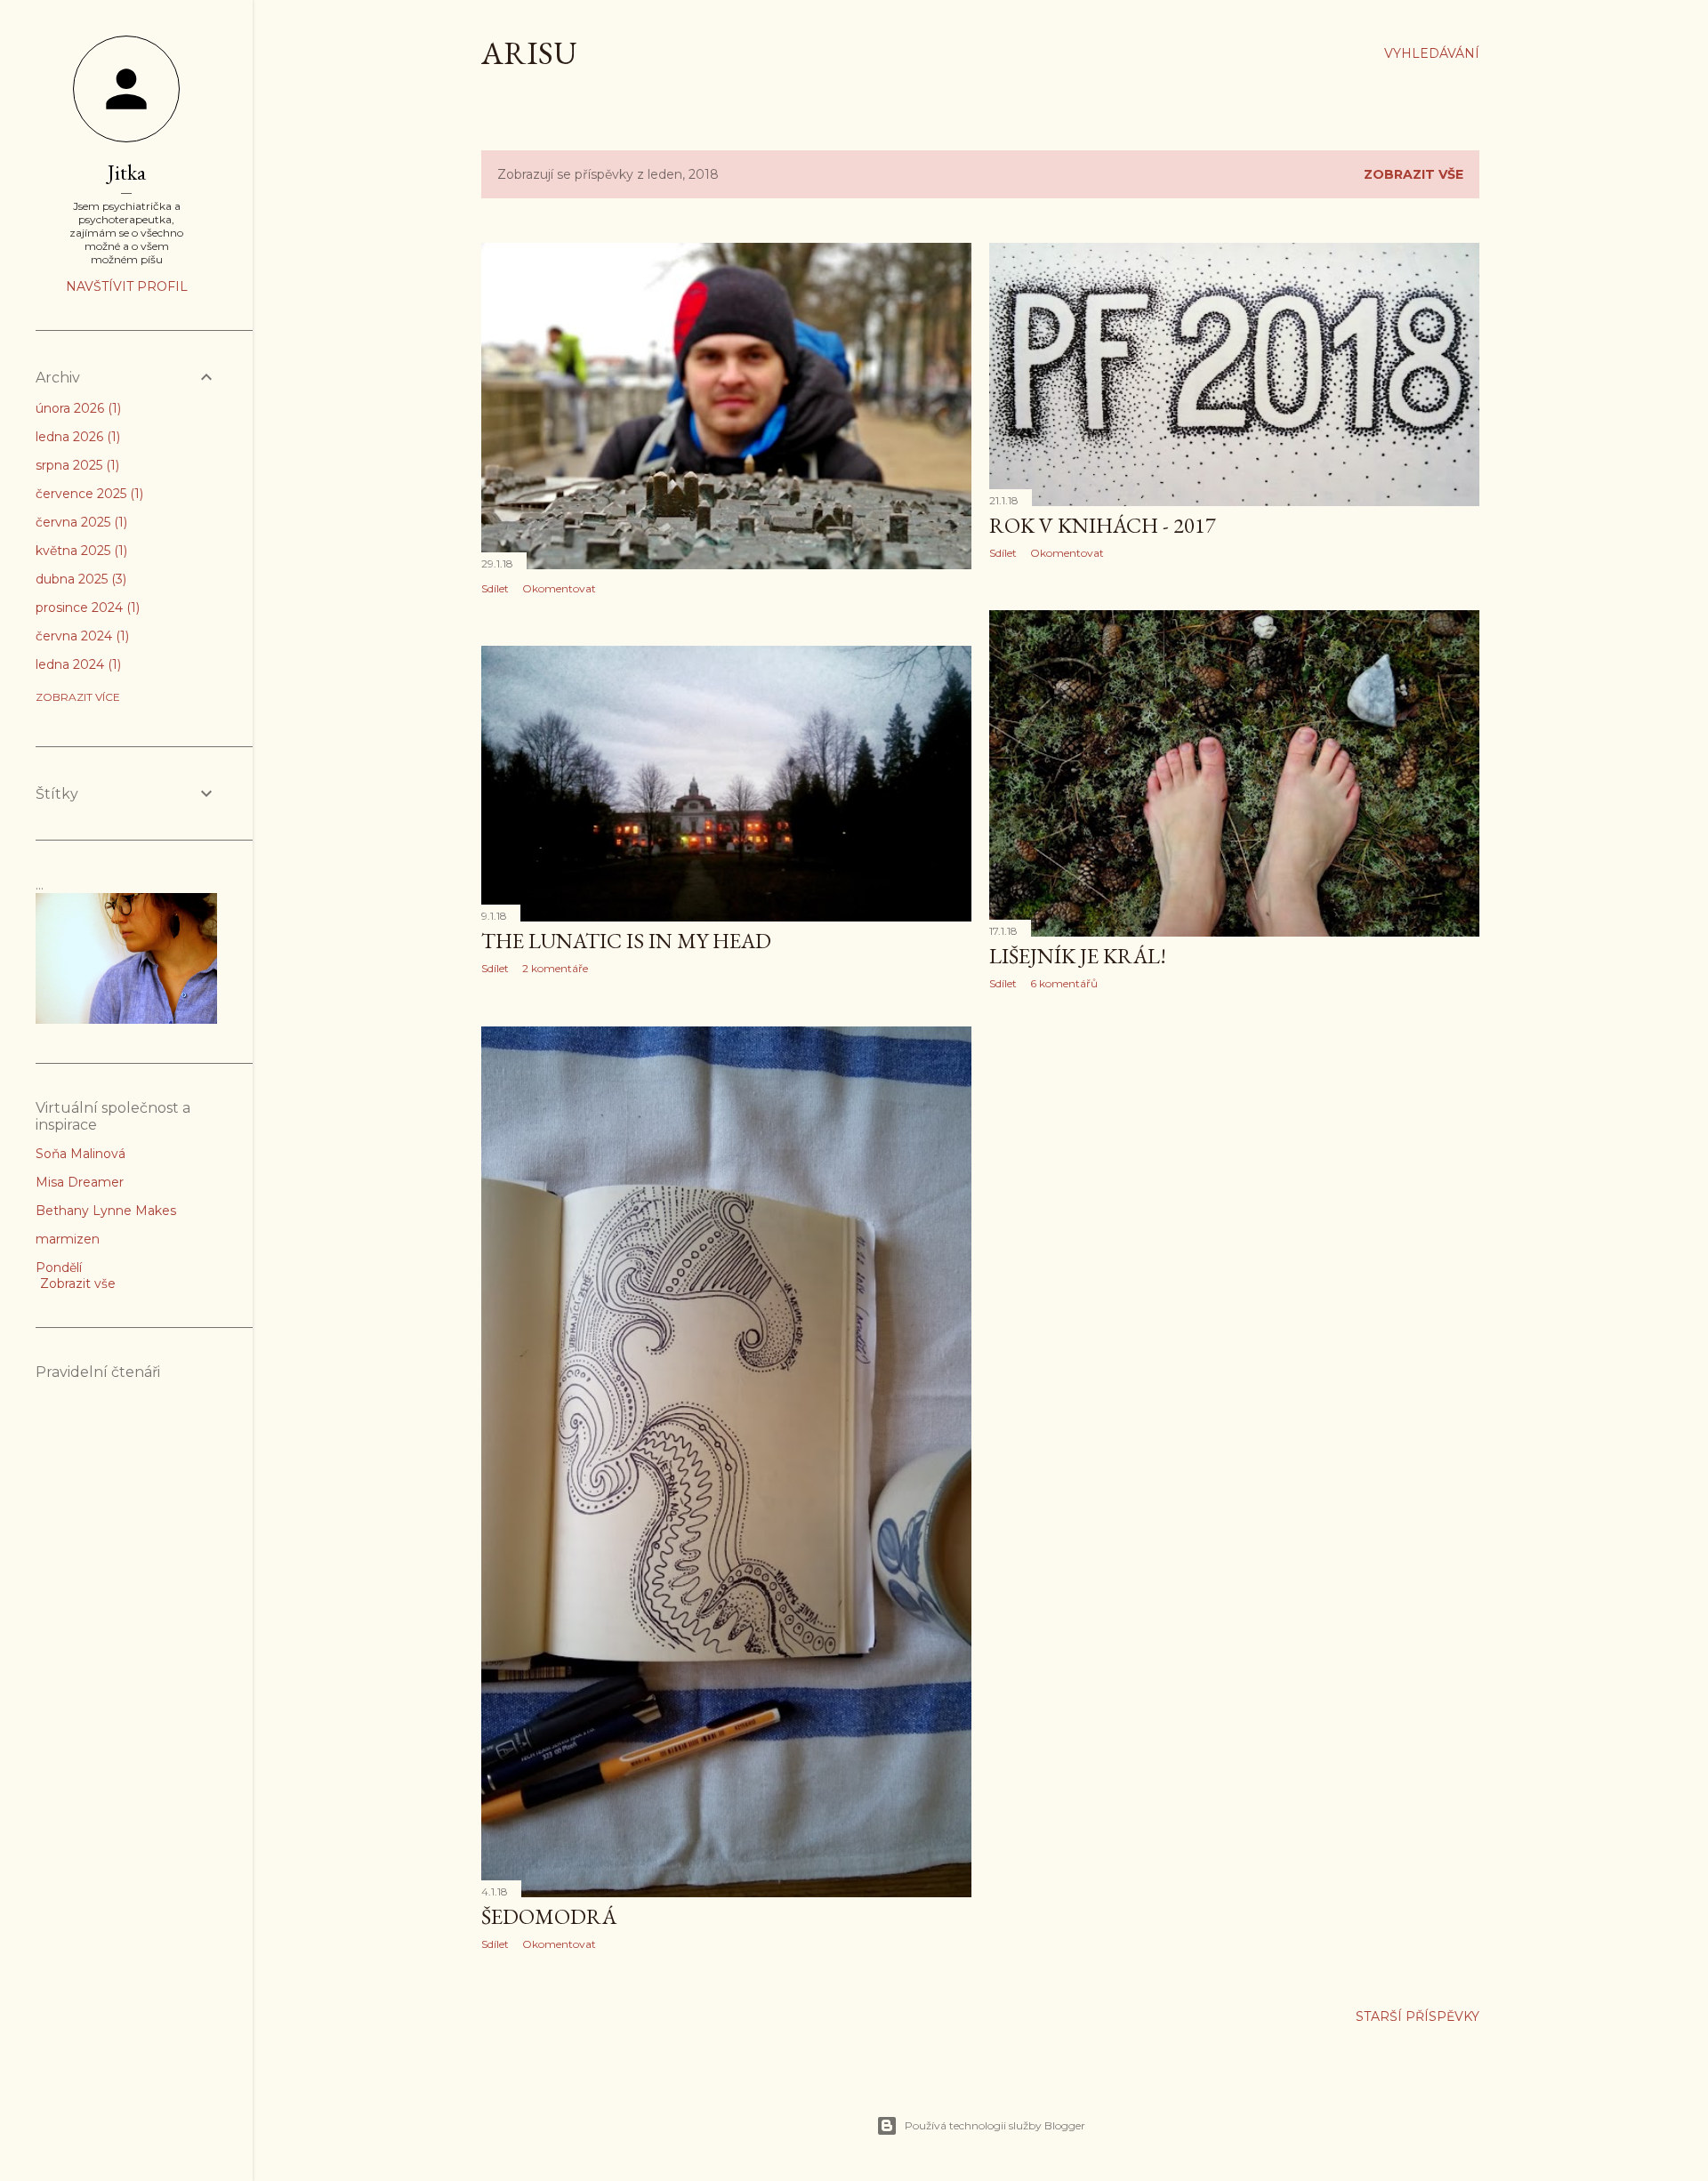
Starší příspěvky (1418, 2016)
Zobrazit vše (1414, 174)
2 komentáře (555, 968)
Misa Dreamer (80, 1182)
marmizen (68, 1239)
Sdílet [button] (495, 588)
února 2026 (77, 408)
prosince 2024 (86, 608)
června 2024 (81, 636)
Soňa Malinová (81, 1154)
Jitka (127, 172)
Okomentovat (559, 588)
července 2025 (88, 494)
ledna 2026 (76, 437)
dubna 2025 (79, 579)
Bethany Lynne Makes (106, 1211)
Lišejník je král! (1078, 956)
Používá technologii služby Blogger (995, 2125)
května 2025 (80, 551)
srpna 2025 (76, 465)
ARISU (529, 53)
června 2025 (80, 522)
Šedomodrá (549, 1916)
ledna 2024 (77, 664)
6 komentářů (1064, 983)
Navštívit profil (127, 286)
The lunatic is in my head (626, 941)
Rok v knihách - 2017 (1103, 525)
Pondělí (59, 1268)
